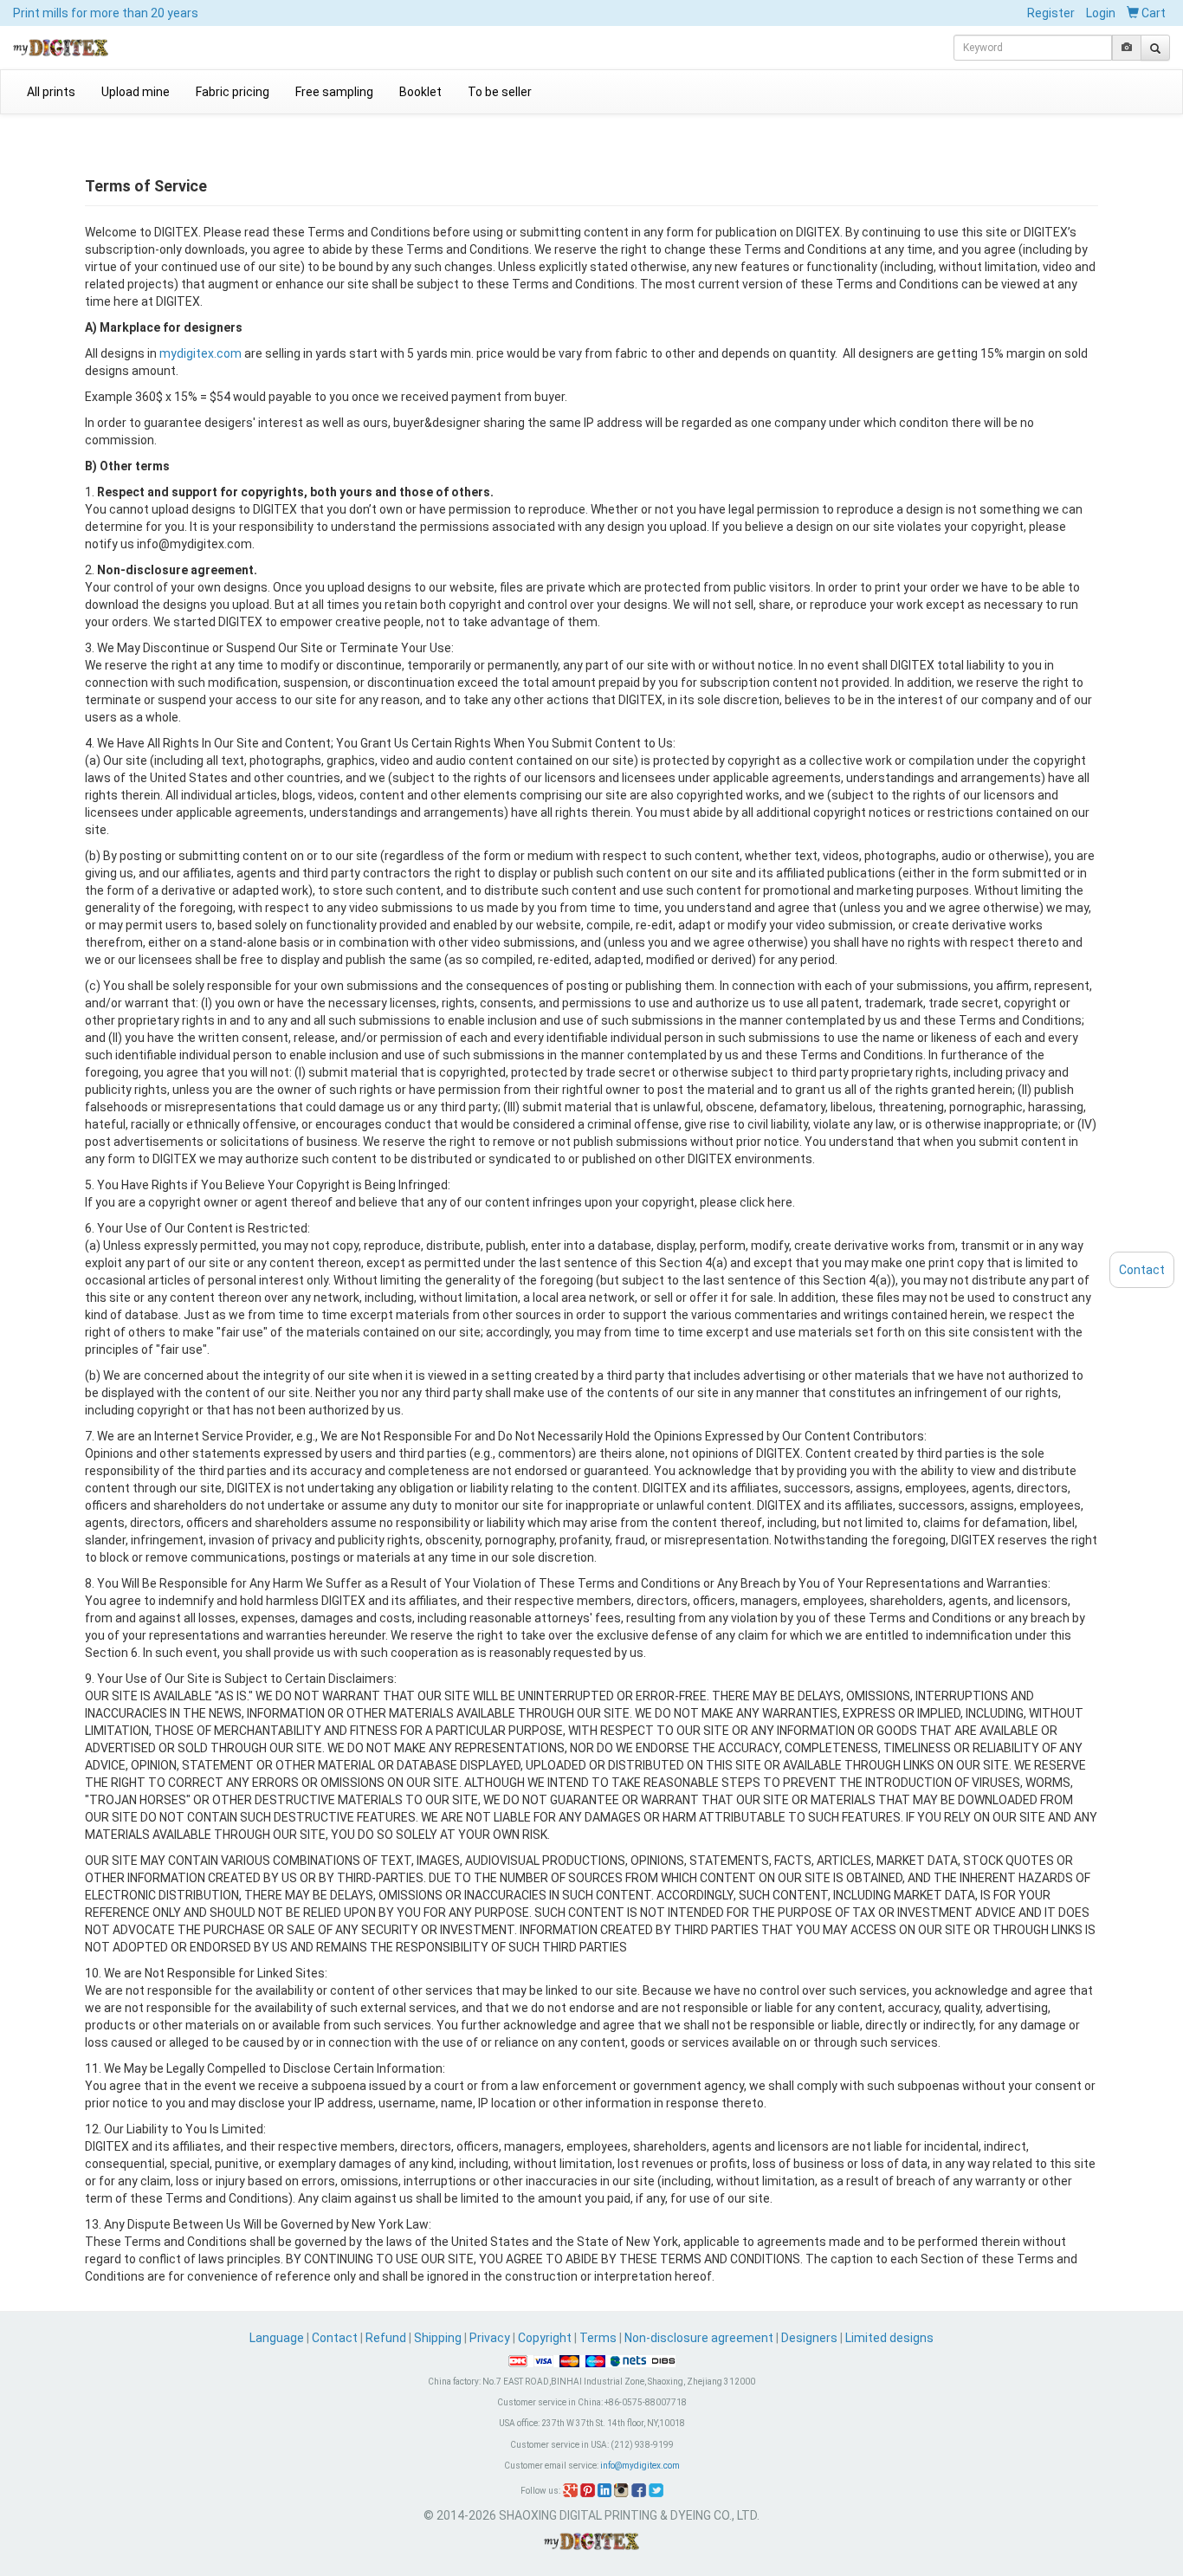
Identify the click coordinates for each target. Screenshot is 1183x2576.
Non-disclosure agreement (699, 2338)
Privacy (490, 2338)
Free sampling (334, 92)
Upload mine (136, 92)
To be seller (500, 92)
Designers (809, 2338)
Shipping (438, 2338)
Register (1051, 13)
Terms (598, 2338)
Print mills (106, 13)
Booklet (420, 92)
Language (278, 2338)
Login (1101, 13)
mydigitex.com (200, 353)
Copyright (545, 2338)
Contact (335, 2338)
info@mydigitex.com (640, 2466)
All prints (51, 92)
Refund (386, 2338)
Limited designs (889, 2338)
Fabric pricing (233, 92)
